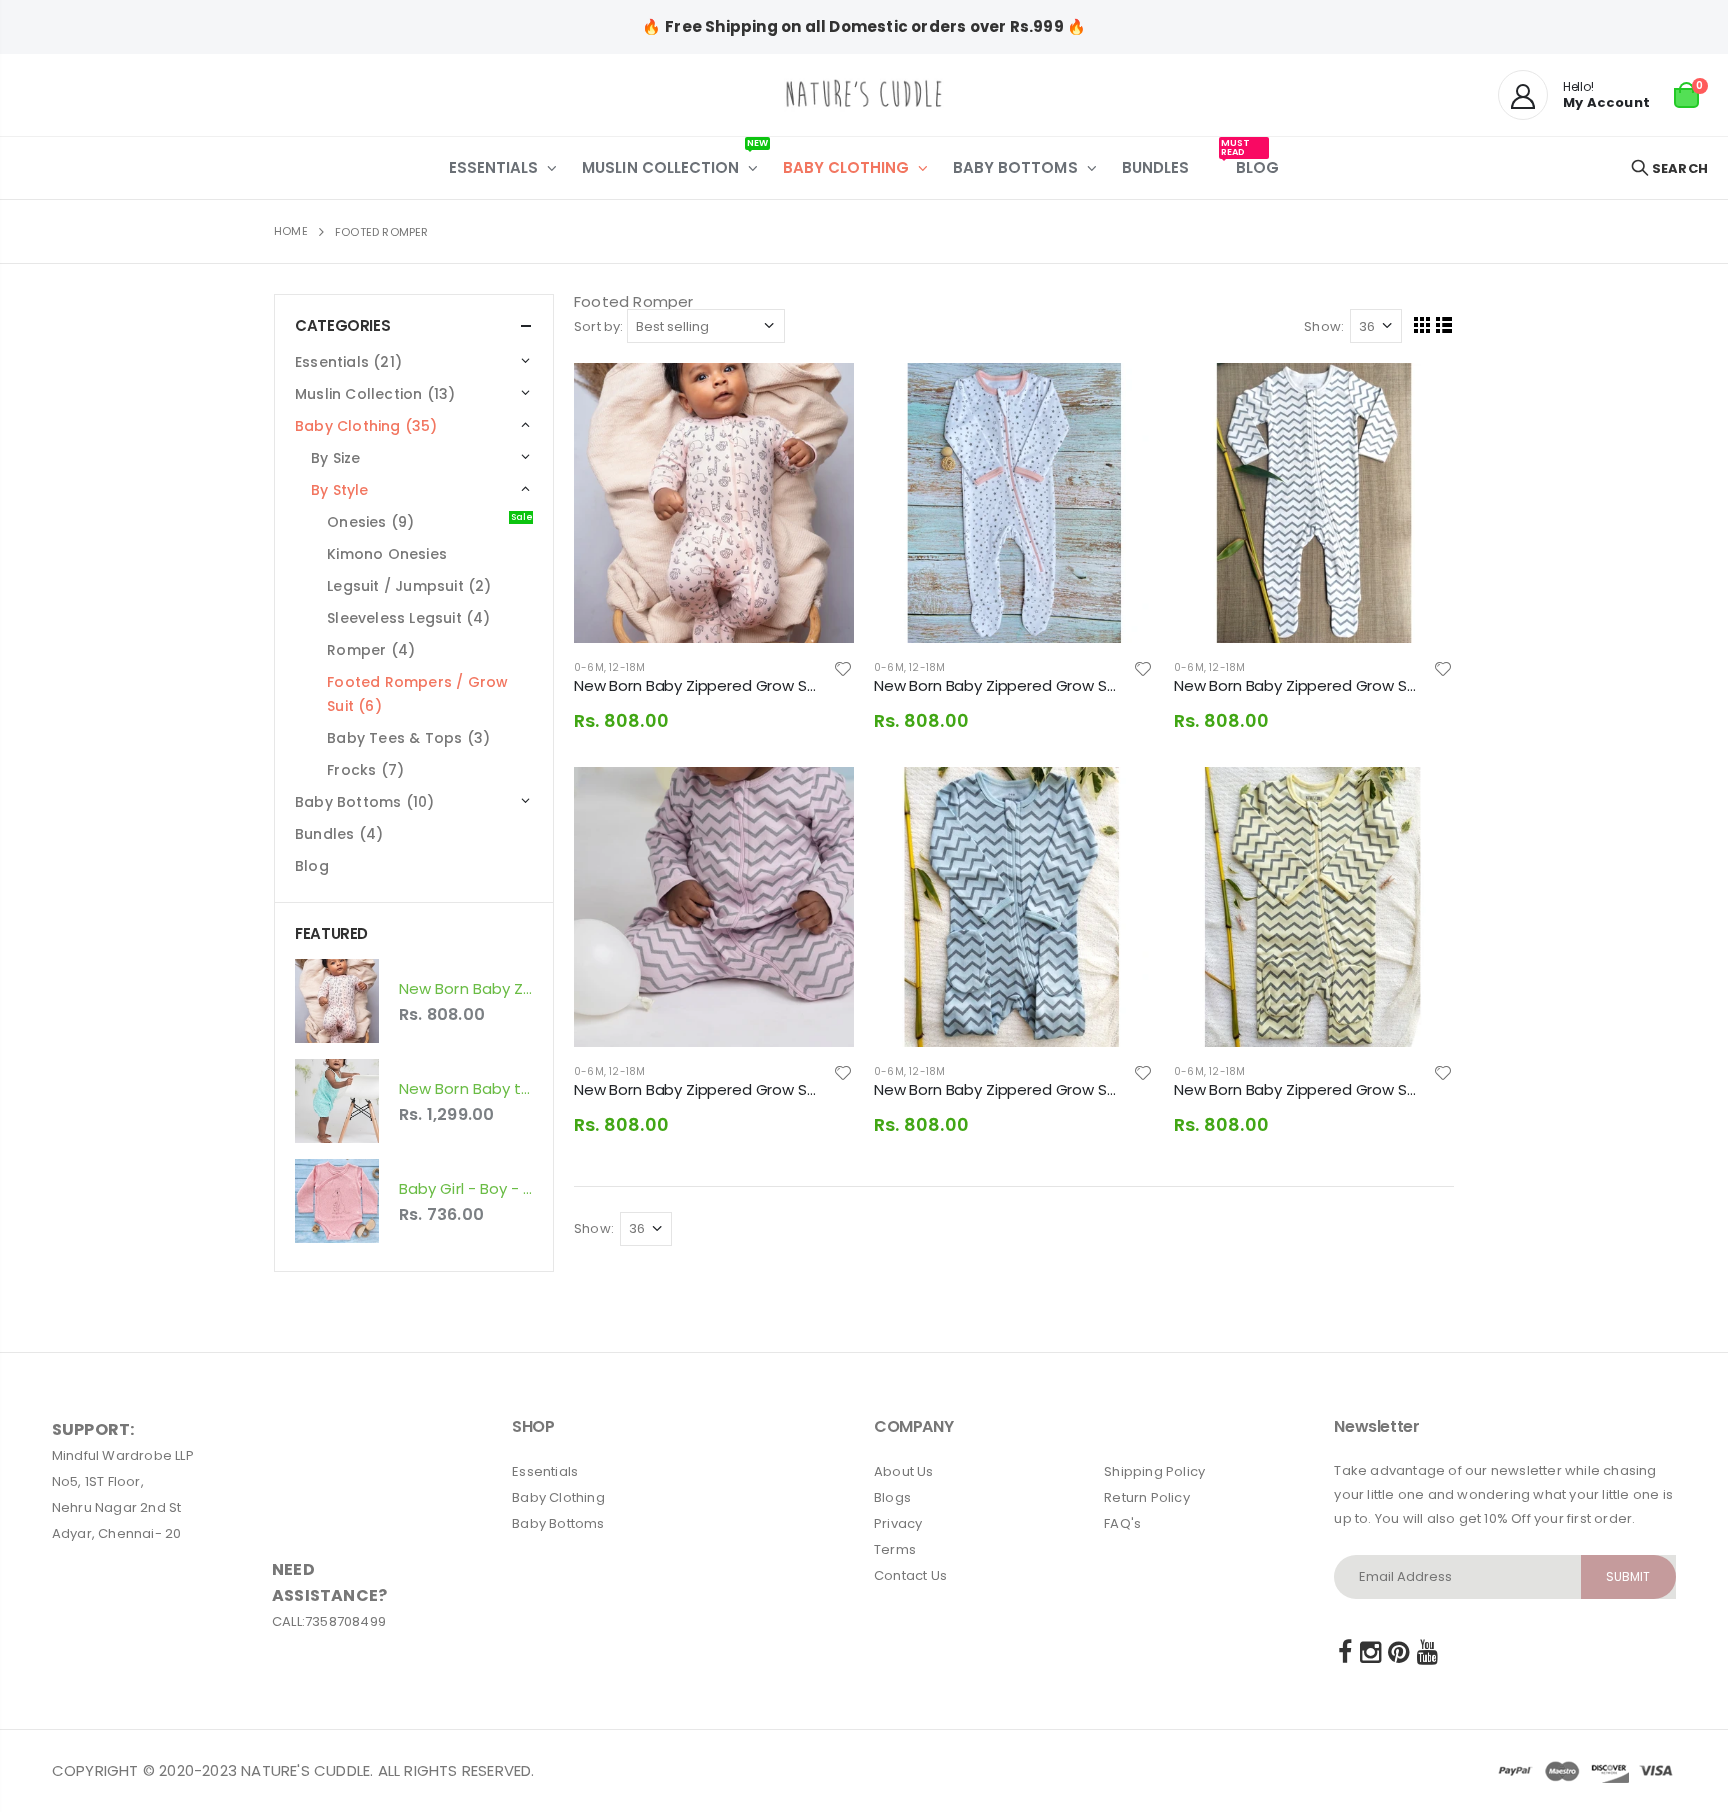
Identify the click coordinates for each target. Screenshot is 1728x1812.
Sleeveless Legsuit (408, 618)
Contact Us (910, 1575)
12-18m (627, 667)
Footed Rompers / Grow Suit (417, 694)
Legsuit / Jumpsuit (409, 586)
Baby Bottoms (558, 1523)
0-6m (589, 667)
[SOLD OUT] (821, 800)
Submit (1628, 1576)
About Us (904, 1471)
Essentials (545, 1471)
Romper (371, 650)
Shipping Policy (1154, 1471)
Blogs (892, 1497)
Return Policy (1147, 1497)
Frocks (365, 770)
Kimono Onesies (387, 554)
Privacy (898, 1523)
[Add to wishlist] (843, 668)
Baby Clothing (558, 1497)
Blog (312, 866)
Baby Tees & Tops (408, 738)
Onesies (430, 521)
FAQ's (1122, 1523)
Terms (895, 1549)
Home (291, 231)
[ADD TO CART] (821, 396)
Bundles (339, 834)
